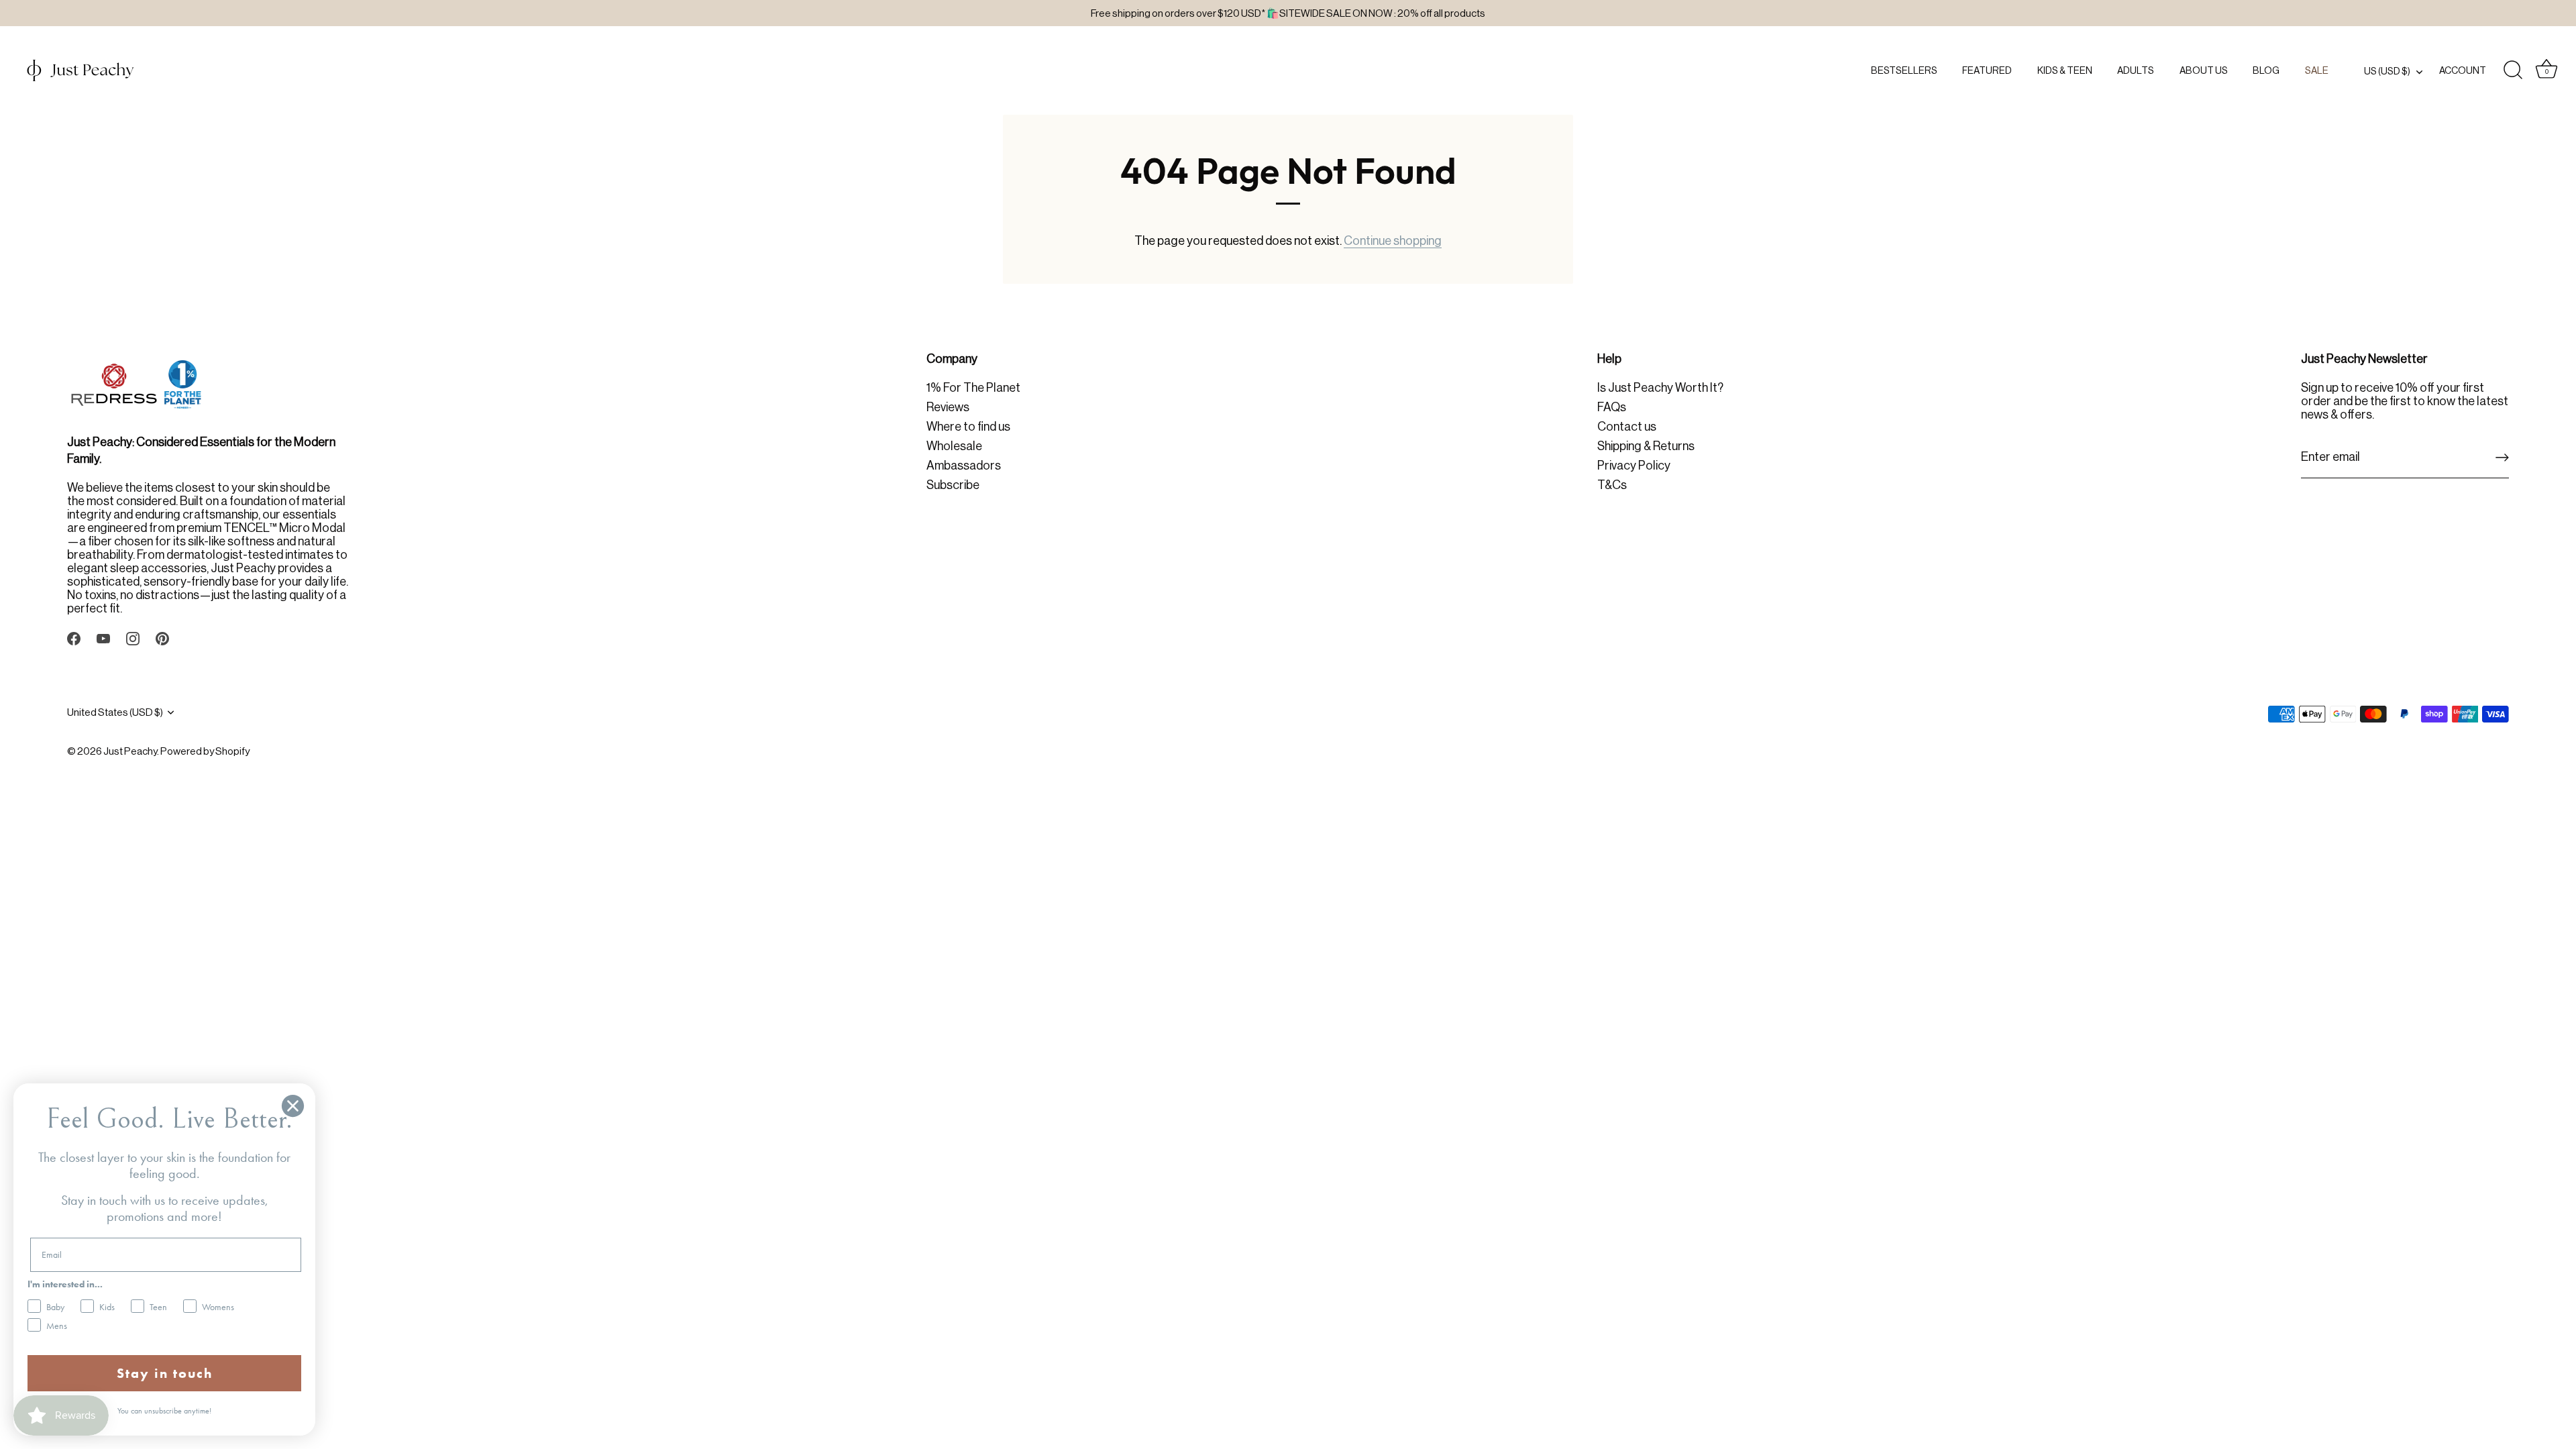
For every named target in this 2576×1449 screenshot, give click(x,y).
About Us (2204, 70)
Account (2463, 70)
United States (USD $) (115, 712)
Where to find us (968, 427)
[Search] (2513, 70)
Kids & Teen (2065, 70)
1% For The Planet (973, 388)
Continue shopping (1393, 241)
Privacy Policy (1634, 466)
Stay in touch (165, 1373)
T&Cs (1612, 485)
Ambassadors (964, 466)
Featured (1987, 70)
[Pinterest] (162, 638)
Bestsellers (1904, 70)
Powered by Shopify (205, 751)
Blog (2266, 70)
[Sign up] (2502, 458)
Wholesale (954, 446)
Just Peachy (130, 751)
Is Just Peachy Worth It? (1660, 388)
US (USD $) (2387, 71)
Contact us (1627, 427)
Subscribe (953, 485)
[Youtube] (103, 638)
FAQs (1612, 407)
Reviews (948, 407)
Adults (2136, 70)
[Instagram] (133, 638)
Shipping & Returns (1646, 446)
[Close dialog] (293, 1106)
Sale (2317, 70)
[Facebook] (74, 638)
